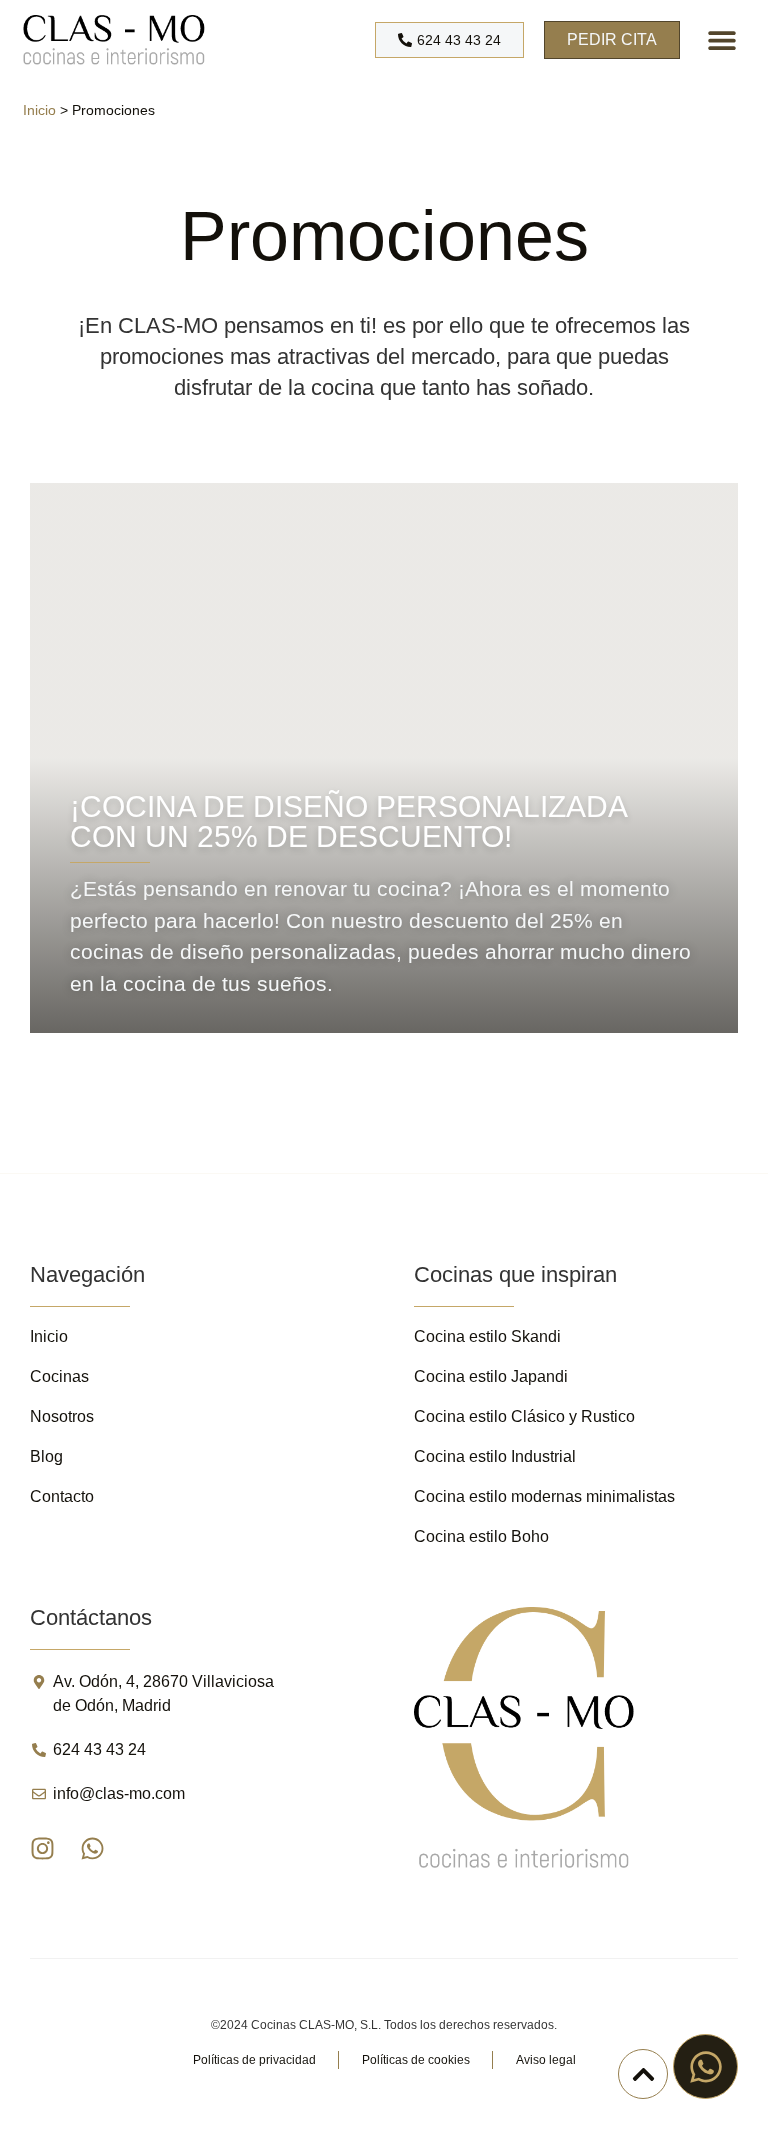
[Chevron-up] (643, 2074)
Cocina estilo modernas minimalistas (544, 1496)
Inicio (39, 110)
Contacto (62, 1496)
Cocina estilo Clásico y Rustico (524, 1416)
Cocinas (59, 1376)
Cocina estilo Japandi (491, 1376)
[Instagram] (42, 1848)
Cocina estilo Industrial (495, 1456)
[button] (722, 40)
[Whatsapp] (92, 1848)
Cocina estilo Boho (481, 1536)
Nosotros (62, 1416)
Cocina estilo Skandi (487, 1336)
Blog (46, 1456)
